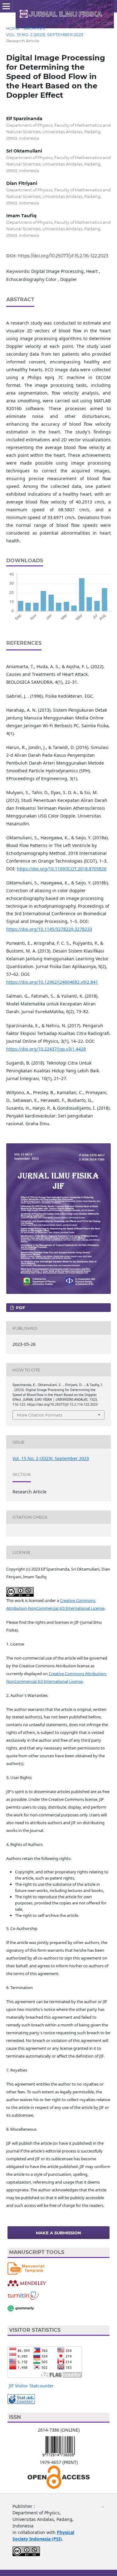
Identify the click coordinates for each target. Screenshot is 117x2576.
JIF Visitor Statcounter (31, 2386)
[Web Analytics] (21, 2398)
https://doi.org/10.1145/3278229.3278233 (49, 929)
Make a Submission (58, 2233)
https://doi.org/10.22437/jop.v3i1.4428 (46, 1049)
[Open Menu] (6, 6)
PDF (20, 1308)
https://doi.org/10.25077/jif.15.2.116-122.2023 (63, 256)
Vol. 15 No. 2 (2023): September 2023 (45, 35)
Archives (34, 28)
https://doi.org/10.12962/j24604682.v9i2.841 (52, 982)
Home (13, 28)
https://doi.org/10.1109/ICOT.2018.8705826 (62, 869)
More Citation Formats (39, 1415)
